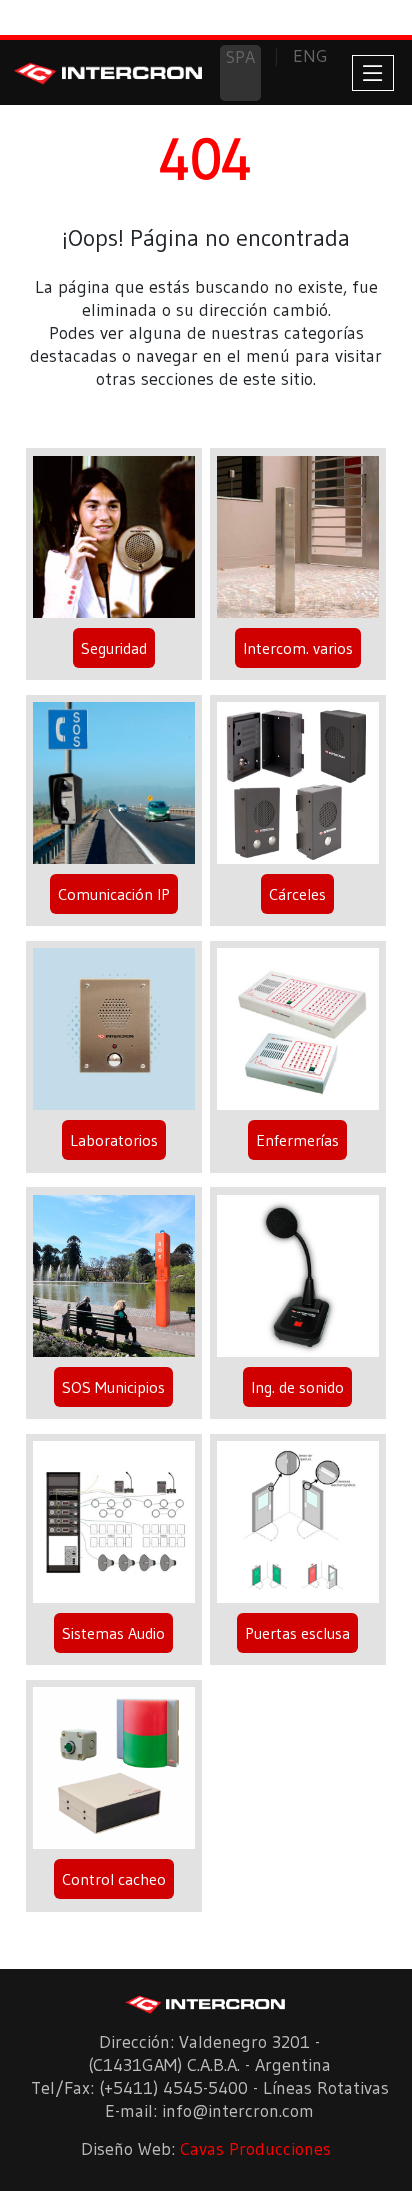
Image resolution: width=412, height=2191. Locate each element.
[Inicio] (109, 72)
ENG (310, 56)
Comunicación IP (114, 894)
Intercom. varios (298, 648)
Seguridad (114, 648)
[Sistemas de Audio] (113, 1526)
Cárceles (297, 894)
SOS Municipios (113, 1387)
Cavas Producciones (255, 2149)
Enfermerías (297, 1140)
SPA (240, 57)
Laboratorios (114, 1140)
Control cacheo (114, 1879)
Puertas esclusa (297, 1633)
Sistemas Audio (113, 1633)
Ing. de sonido (297, 1387)
